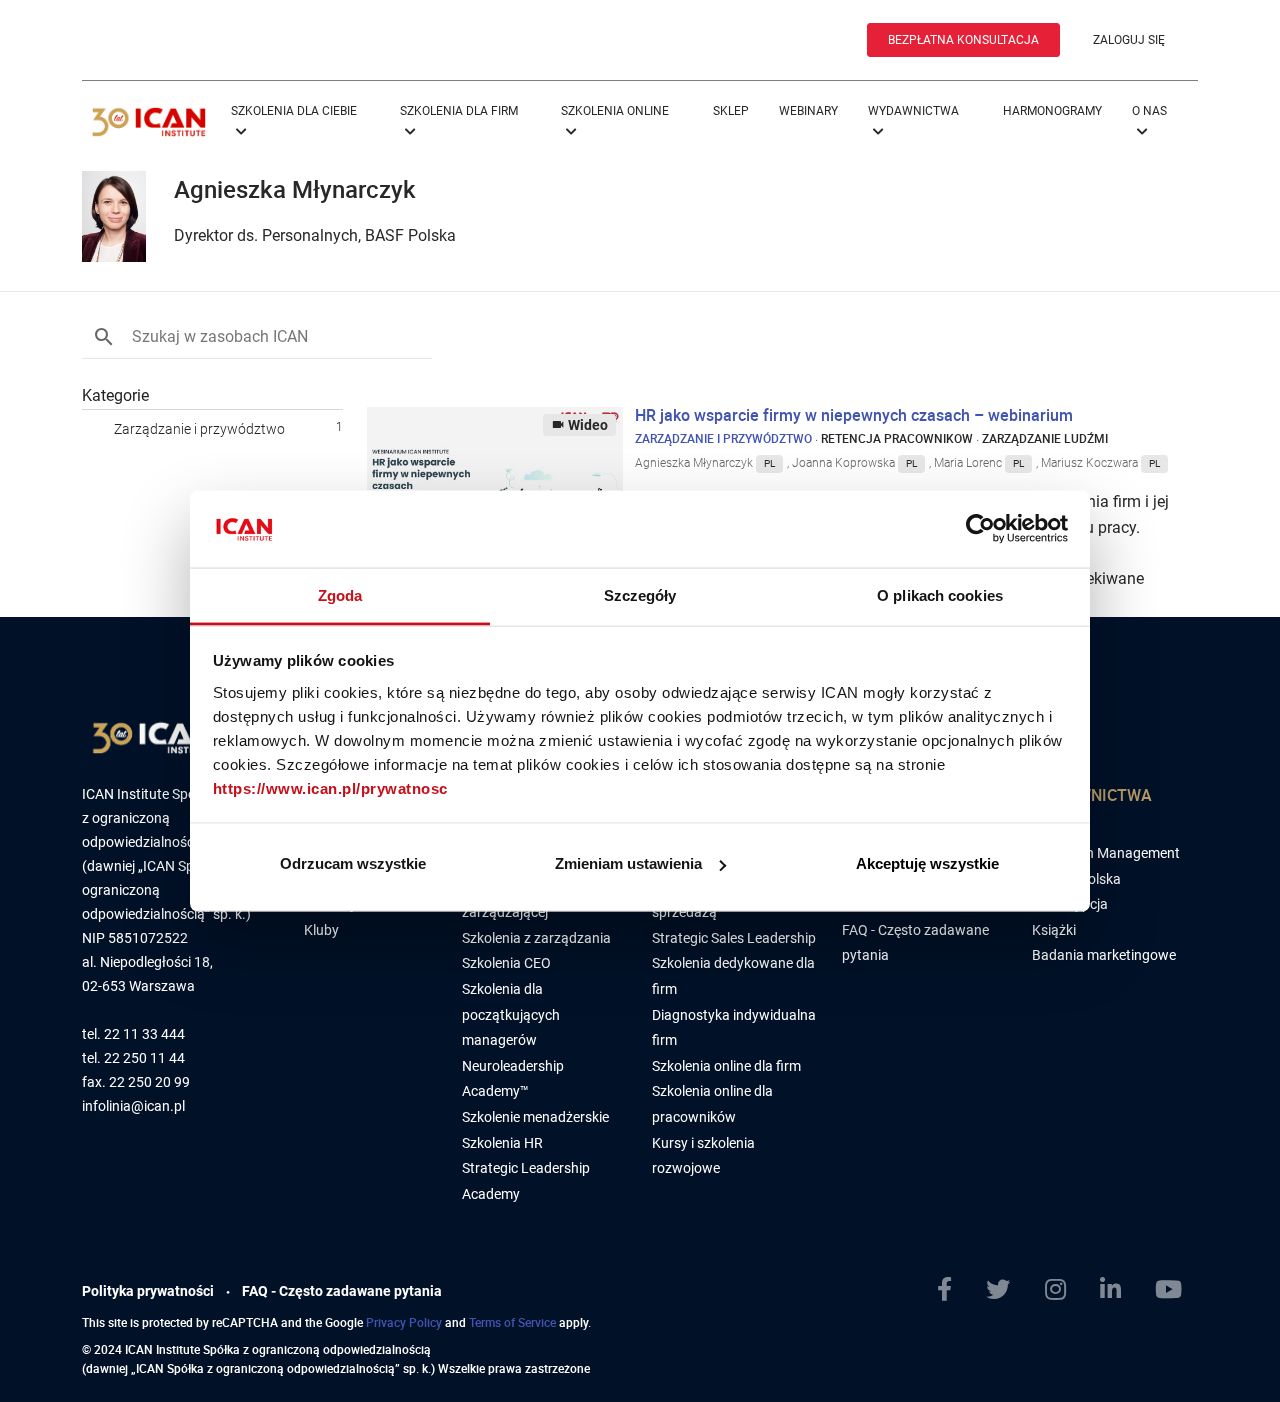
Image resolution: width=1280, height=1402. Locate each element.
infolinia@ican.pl (133, 1106)
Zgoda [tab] (340, 594)
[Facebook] (952, 1290)
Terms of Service (512, 1322)
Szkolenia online (615, 111)
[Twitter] (1006, 1290)
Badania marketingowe (1104, 955)
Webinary (808, 111)
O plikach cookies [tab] (940, 594)
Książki (1054, 930)
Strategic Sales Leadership (734, 938)
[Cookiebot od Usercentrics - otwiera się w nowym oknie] (980, 529)
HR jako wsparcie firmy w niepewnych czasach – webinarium (854, 415)
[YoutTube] (1176, 1290)
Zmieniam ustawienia (628, 863)
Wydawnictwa (913, 111)
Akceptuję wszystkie (927, 863)
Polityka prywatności (148, 1291)
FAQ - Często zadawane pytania (342, 1291)
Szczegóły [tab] (640, 594)
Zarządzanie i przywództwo (199, 429)
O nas (1149, 111)
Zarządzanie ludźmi (1045, 438)
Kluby (321, 930)
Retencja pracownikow (897, 438)
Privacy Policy (404, 1322)
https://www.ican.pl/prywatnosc (330, 787)
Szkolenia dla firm (459, 111)
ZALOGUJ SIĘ (1129, 40)
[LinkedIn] (1118, 1290)
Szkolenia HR (502, 1143)
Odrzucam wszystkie (353, 863)
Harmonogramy (1052, 111)
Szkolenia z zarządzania (536, 938)
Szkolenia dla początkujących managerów (511, 1014)
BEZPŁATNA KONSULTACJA (963, 40)
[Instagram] (1063, 1290)
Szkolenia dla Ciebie (294, 111)
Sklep (731, 111)
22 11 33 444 (144, 1034)
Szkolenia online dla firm (726, 1066)
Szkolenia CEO (506, 963)
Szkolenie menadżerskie (535, 1117)
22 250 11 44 (144, 1058)
